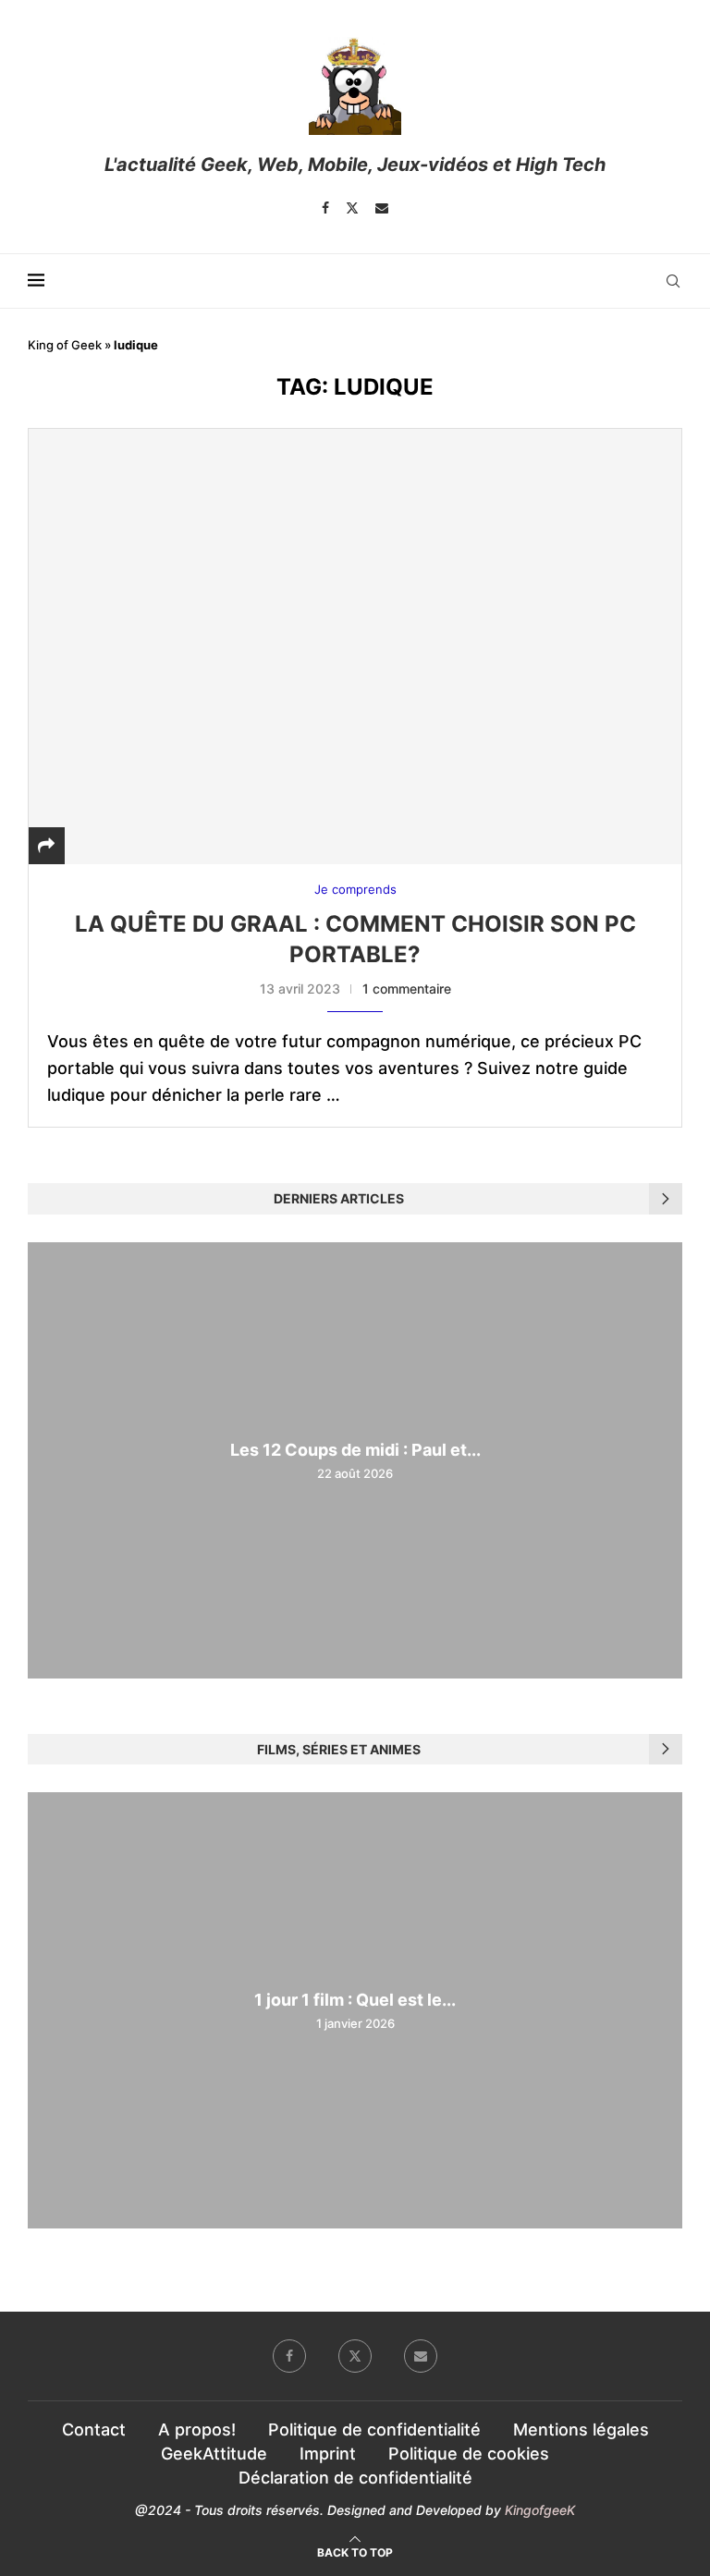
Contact (94, 2429)
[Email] (382, 208)
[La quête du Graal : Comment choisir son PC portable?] (355, 646)
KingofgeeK (540, 2510)
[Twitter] (352, 208)
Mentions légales (581, 2429)
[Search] (673, 281)
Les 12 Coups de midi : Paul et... (355, 1450)
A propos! (197, 2429)
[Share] (46, 845)
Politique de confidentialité (374, 2429)
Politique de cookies (469, 2454)
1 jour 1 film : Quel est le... (355, 2000)
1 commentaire (407, 989)
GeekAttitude (214, 2454)
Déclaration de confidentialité (355, 2478)
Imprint (328, 2454)
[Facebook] (325, 208)
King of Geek (65, 345)
